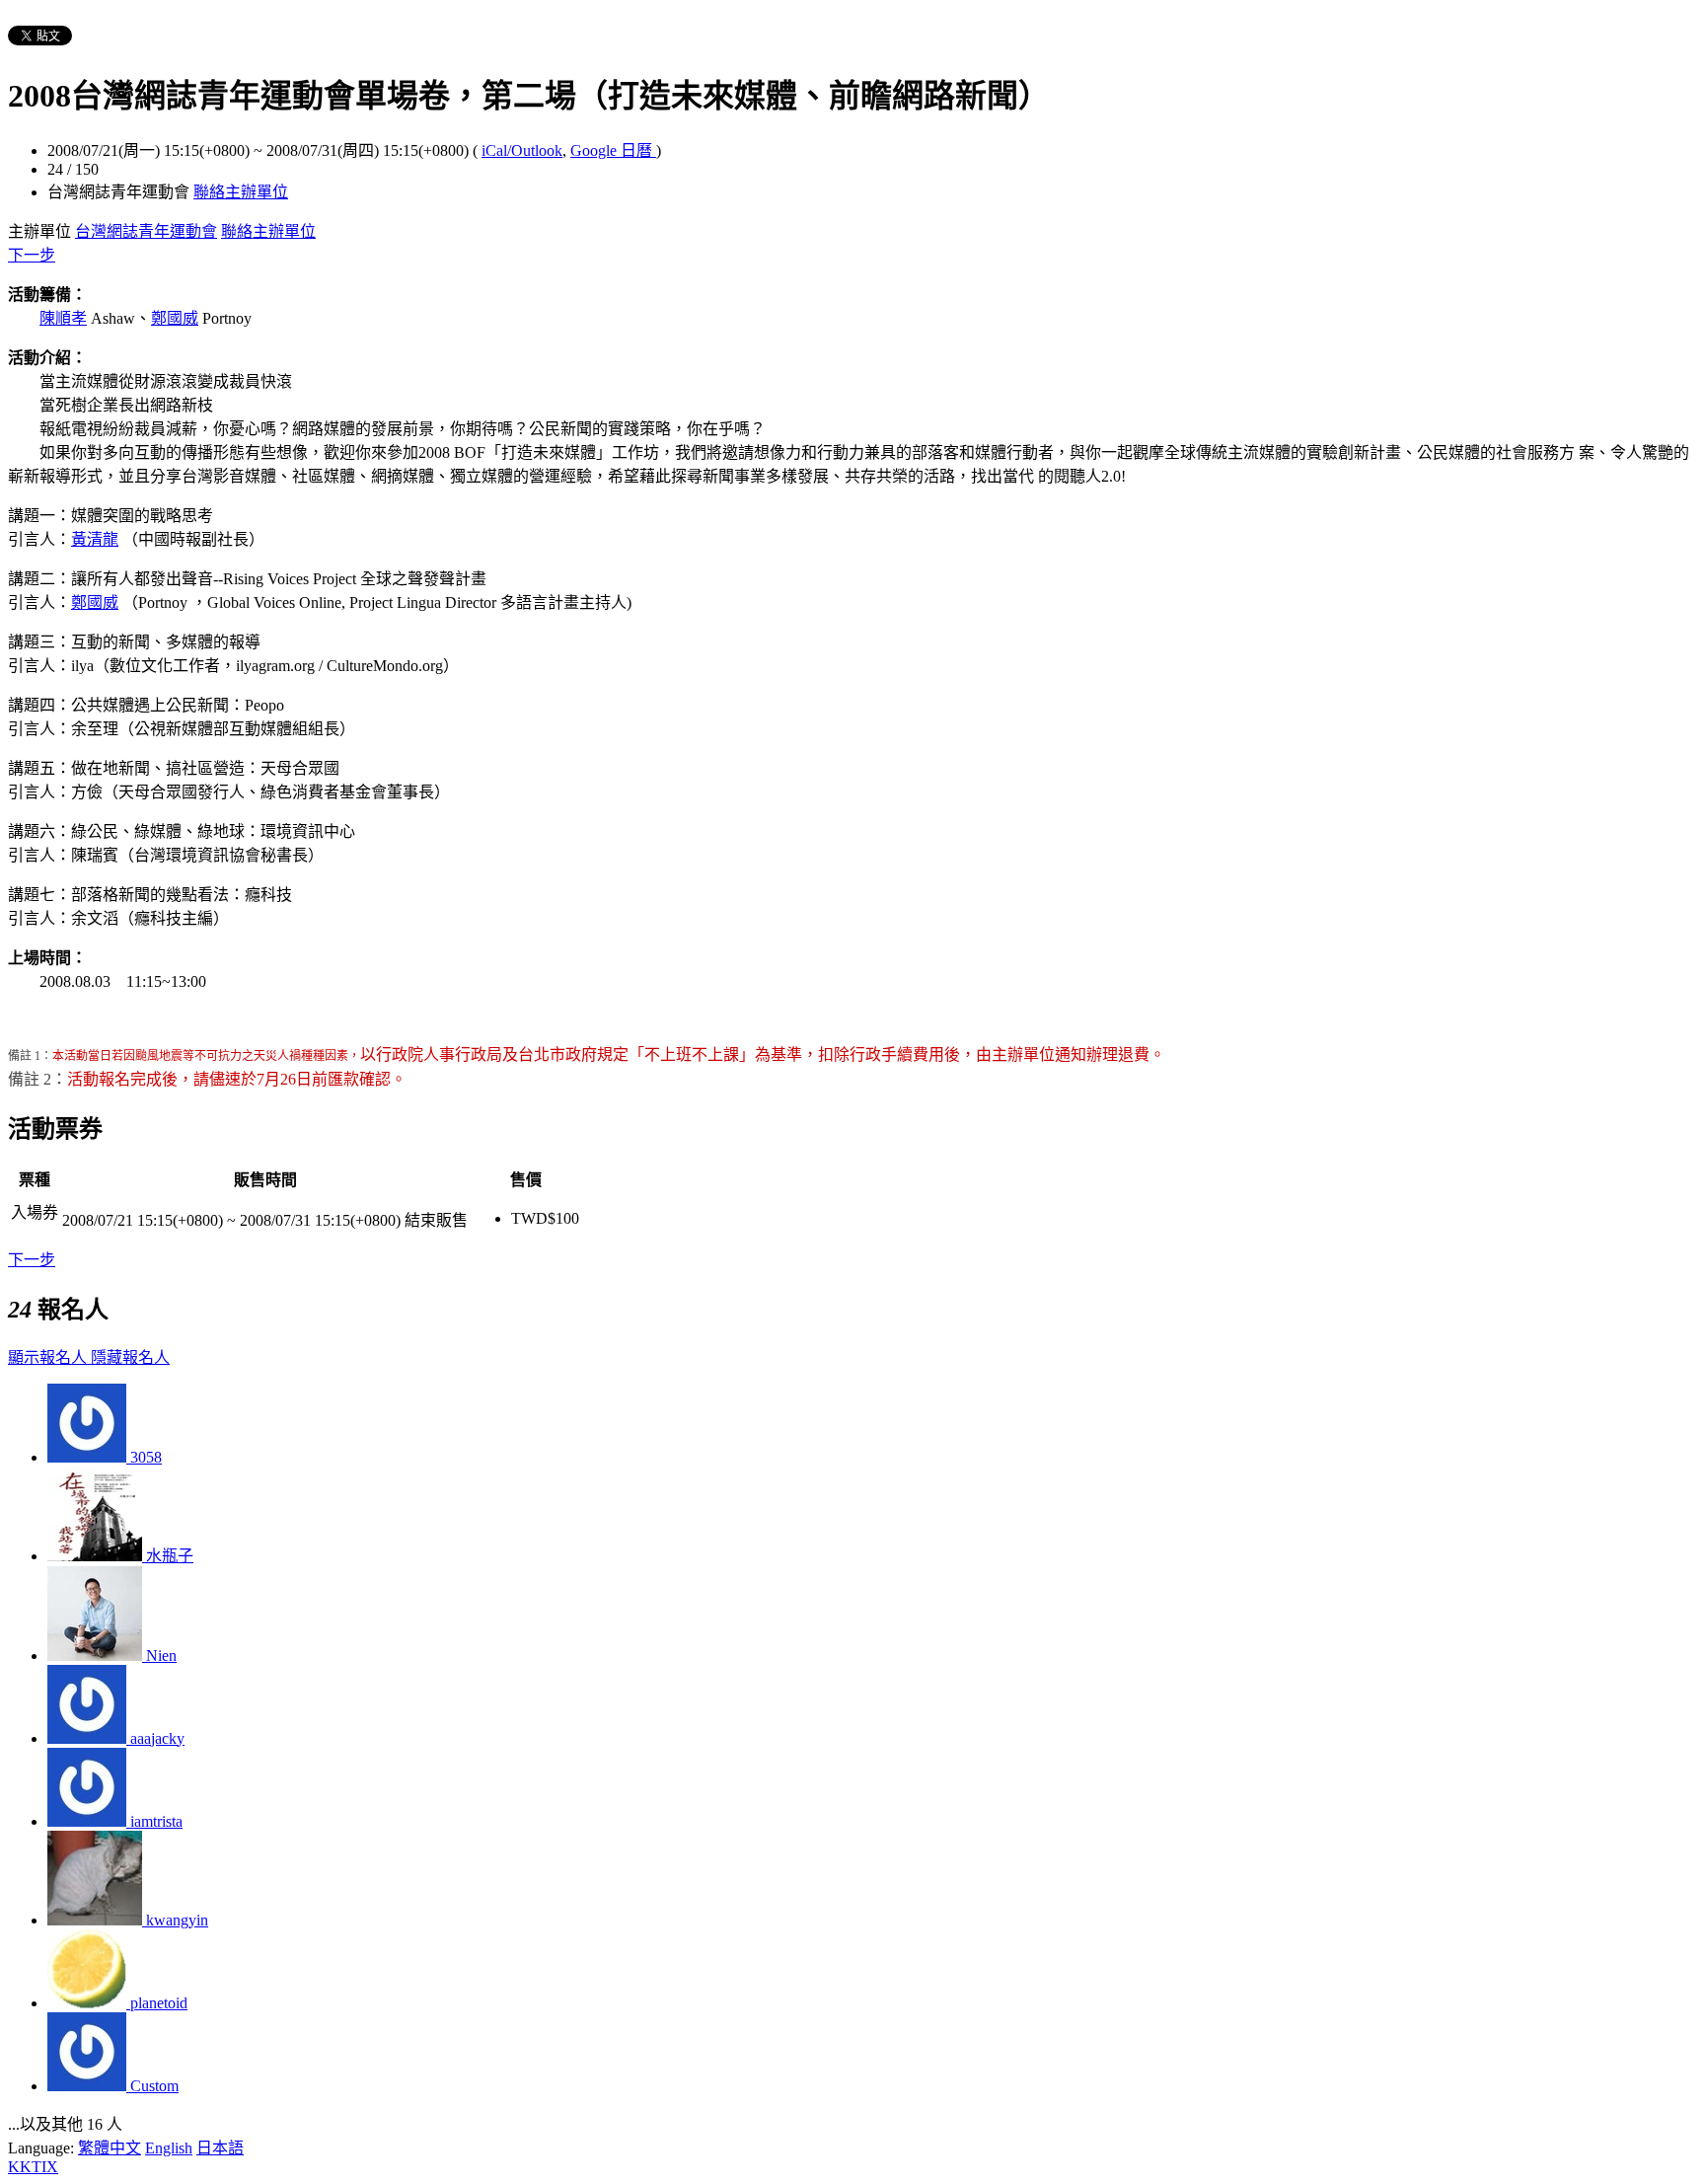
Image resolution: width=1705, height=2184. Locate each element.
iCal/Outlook (522, 151)
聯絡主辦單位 (241, 192)
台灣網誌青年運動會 (146, 231)
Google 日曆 (613, 151)
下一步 (32, 255)
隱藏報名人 (130, 1357)
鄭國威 (175, 318)
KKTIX (33, 2167)
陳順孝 (63, 318)
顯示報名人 (49, 1357)
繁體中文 (110, 2148)
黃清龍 (95, 539)
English (169, 2148)
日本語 (220, 2148)
